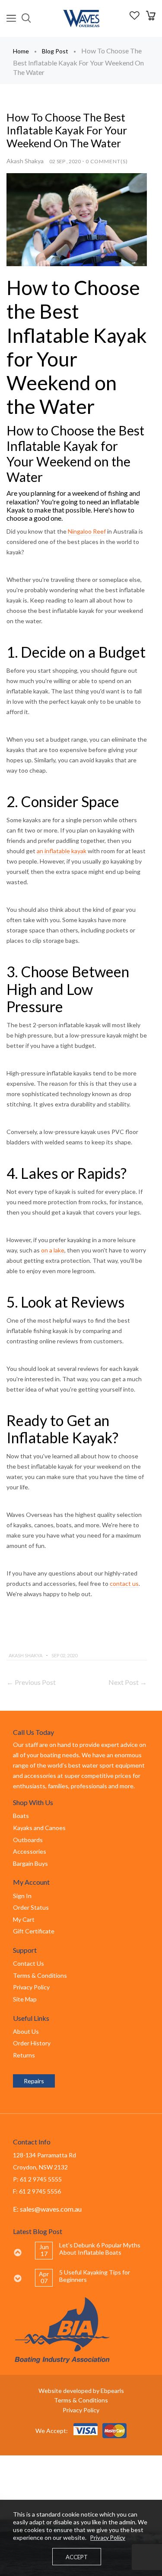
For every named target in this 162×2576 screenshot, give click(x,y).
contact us (124, 1583)
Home (21, 51)
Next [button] (17, 2278)
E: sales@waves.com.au (47, 2209)
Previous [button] (17, 2253)
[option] (92, 2251)
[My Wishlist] (135, 17)
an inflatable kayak (62, 851)
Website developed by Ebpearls (81, 2391)
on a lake (53, 1250)
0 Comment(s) (107, 161)
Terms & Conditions (81, 2400)
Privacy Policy (81, 2410)
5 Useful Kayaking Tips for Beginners (95, 2276)
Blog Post (55, 51)
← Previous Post (31, 1682)
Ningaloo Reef (87, 531)
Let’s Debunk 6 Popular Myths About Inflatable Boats (100, 2249)
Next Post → (128, 1682)
